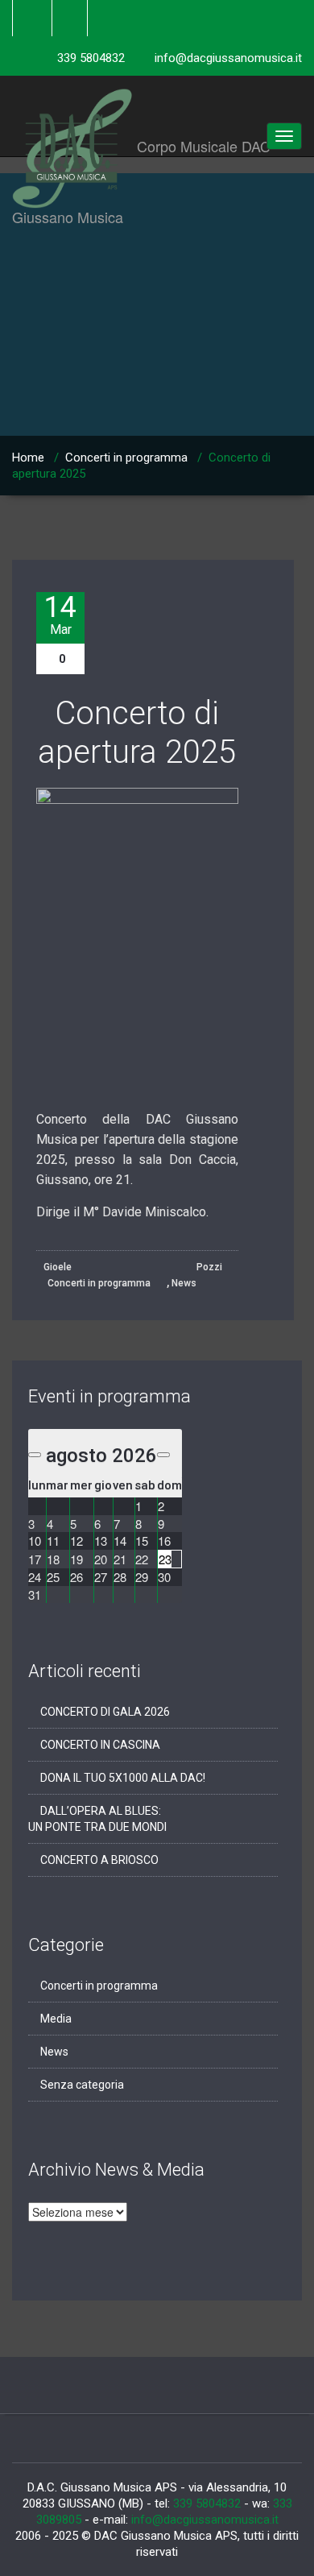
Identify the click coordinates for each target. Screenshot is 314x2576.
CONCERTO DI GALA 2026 (105, 1712)
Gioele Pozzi (133, 1267)
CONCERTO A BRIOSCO (99, 1860)
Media (56, 2019)
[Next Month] (163, 1455)
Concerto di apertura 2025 (137, 733)
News (184, 1283)
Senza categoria (82, 2085)
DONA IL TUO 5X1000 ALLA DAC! (123, 1778)
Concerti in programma (126, 458)
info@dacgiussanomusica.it (228, 58)
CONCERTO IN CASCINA (100, 1745)
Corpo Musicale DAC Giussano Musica (157, 96)
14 (60, 615)
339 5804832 (91, 58)
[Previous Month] (35, 1455)
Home (28, 458)
